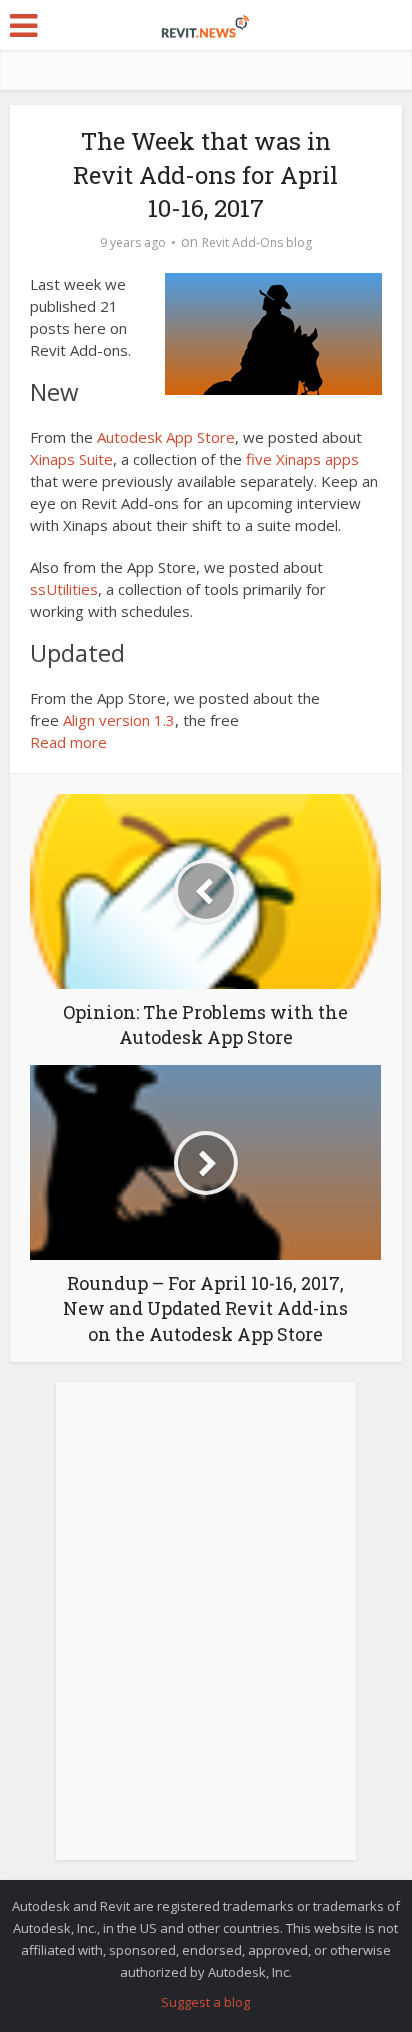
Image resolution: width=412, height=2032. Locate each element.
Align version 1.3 (119, 720)
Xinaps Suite (71, 459)
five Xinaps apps (302, 459)
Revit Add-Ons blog (257, 242)
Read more (68, 742)
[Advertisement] (206, 1632)
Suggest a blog (205, 2002)
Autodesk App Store (166, 437)
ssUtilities (64, 589)
